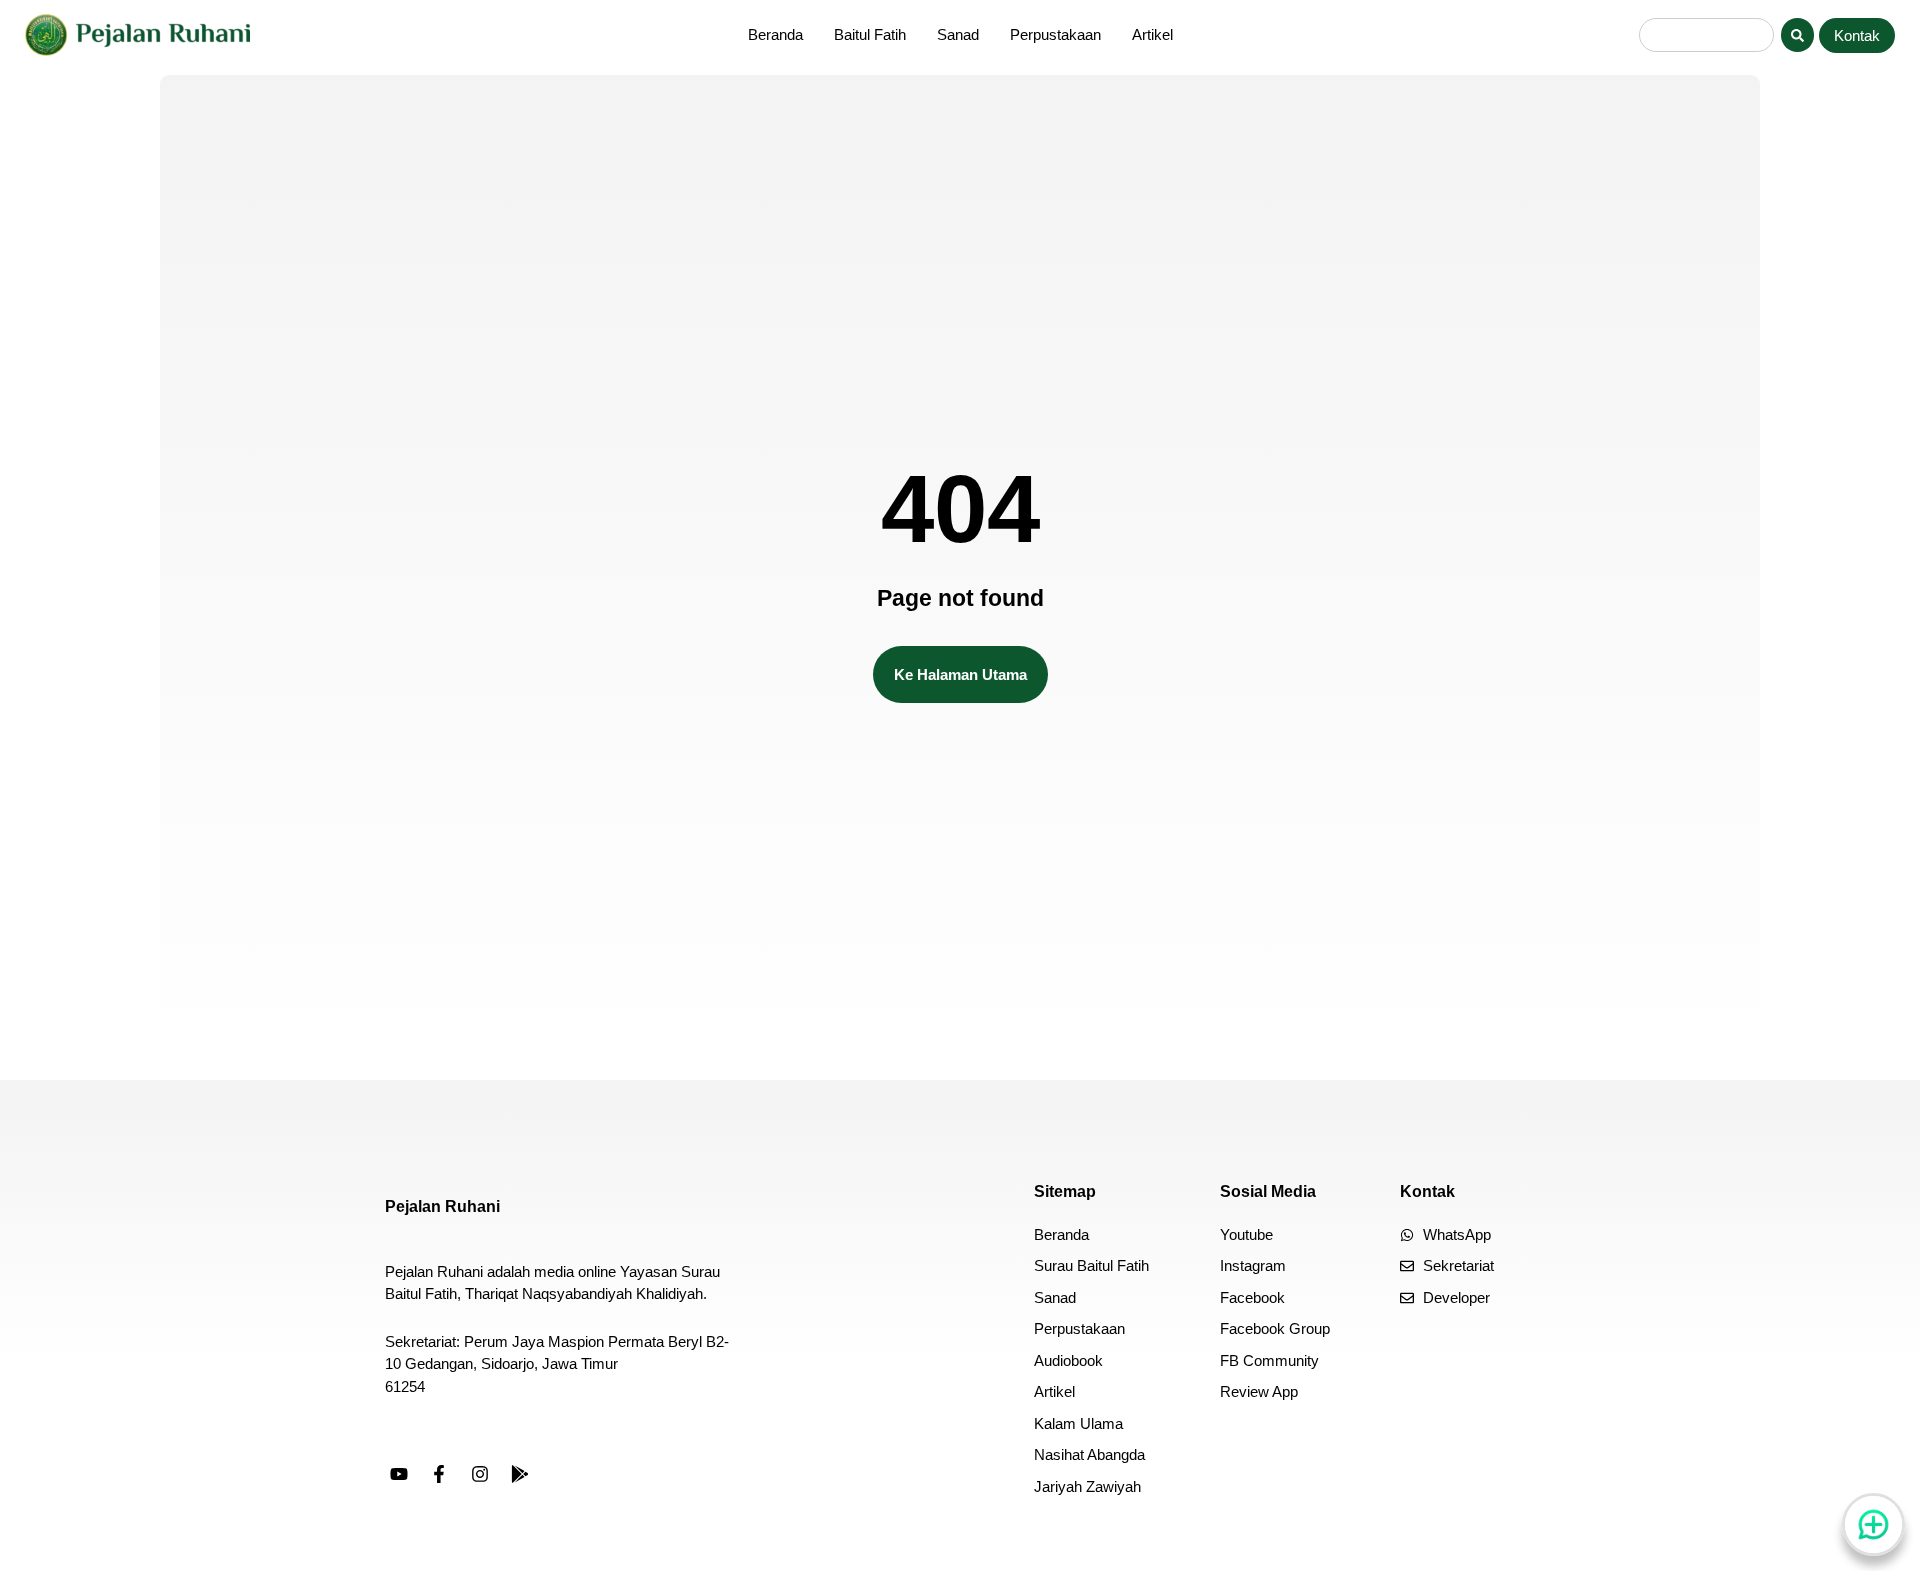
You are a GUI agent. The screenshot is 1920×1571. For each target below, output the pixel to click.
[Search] (1797, 35)
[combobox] (1706, 35)
